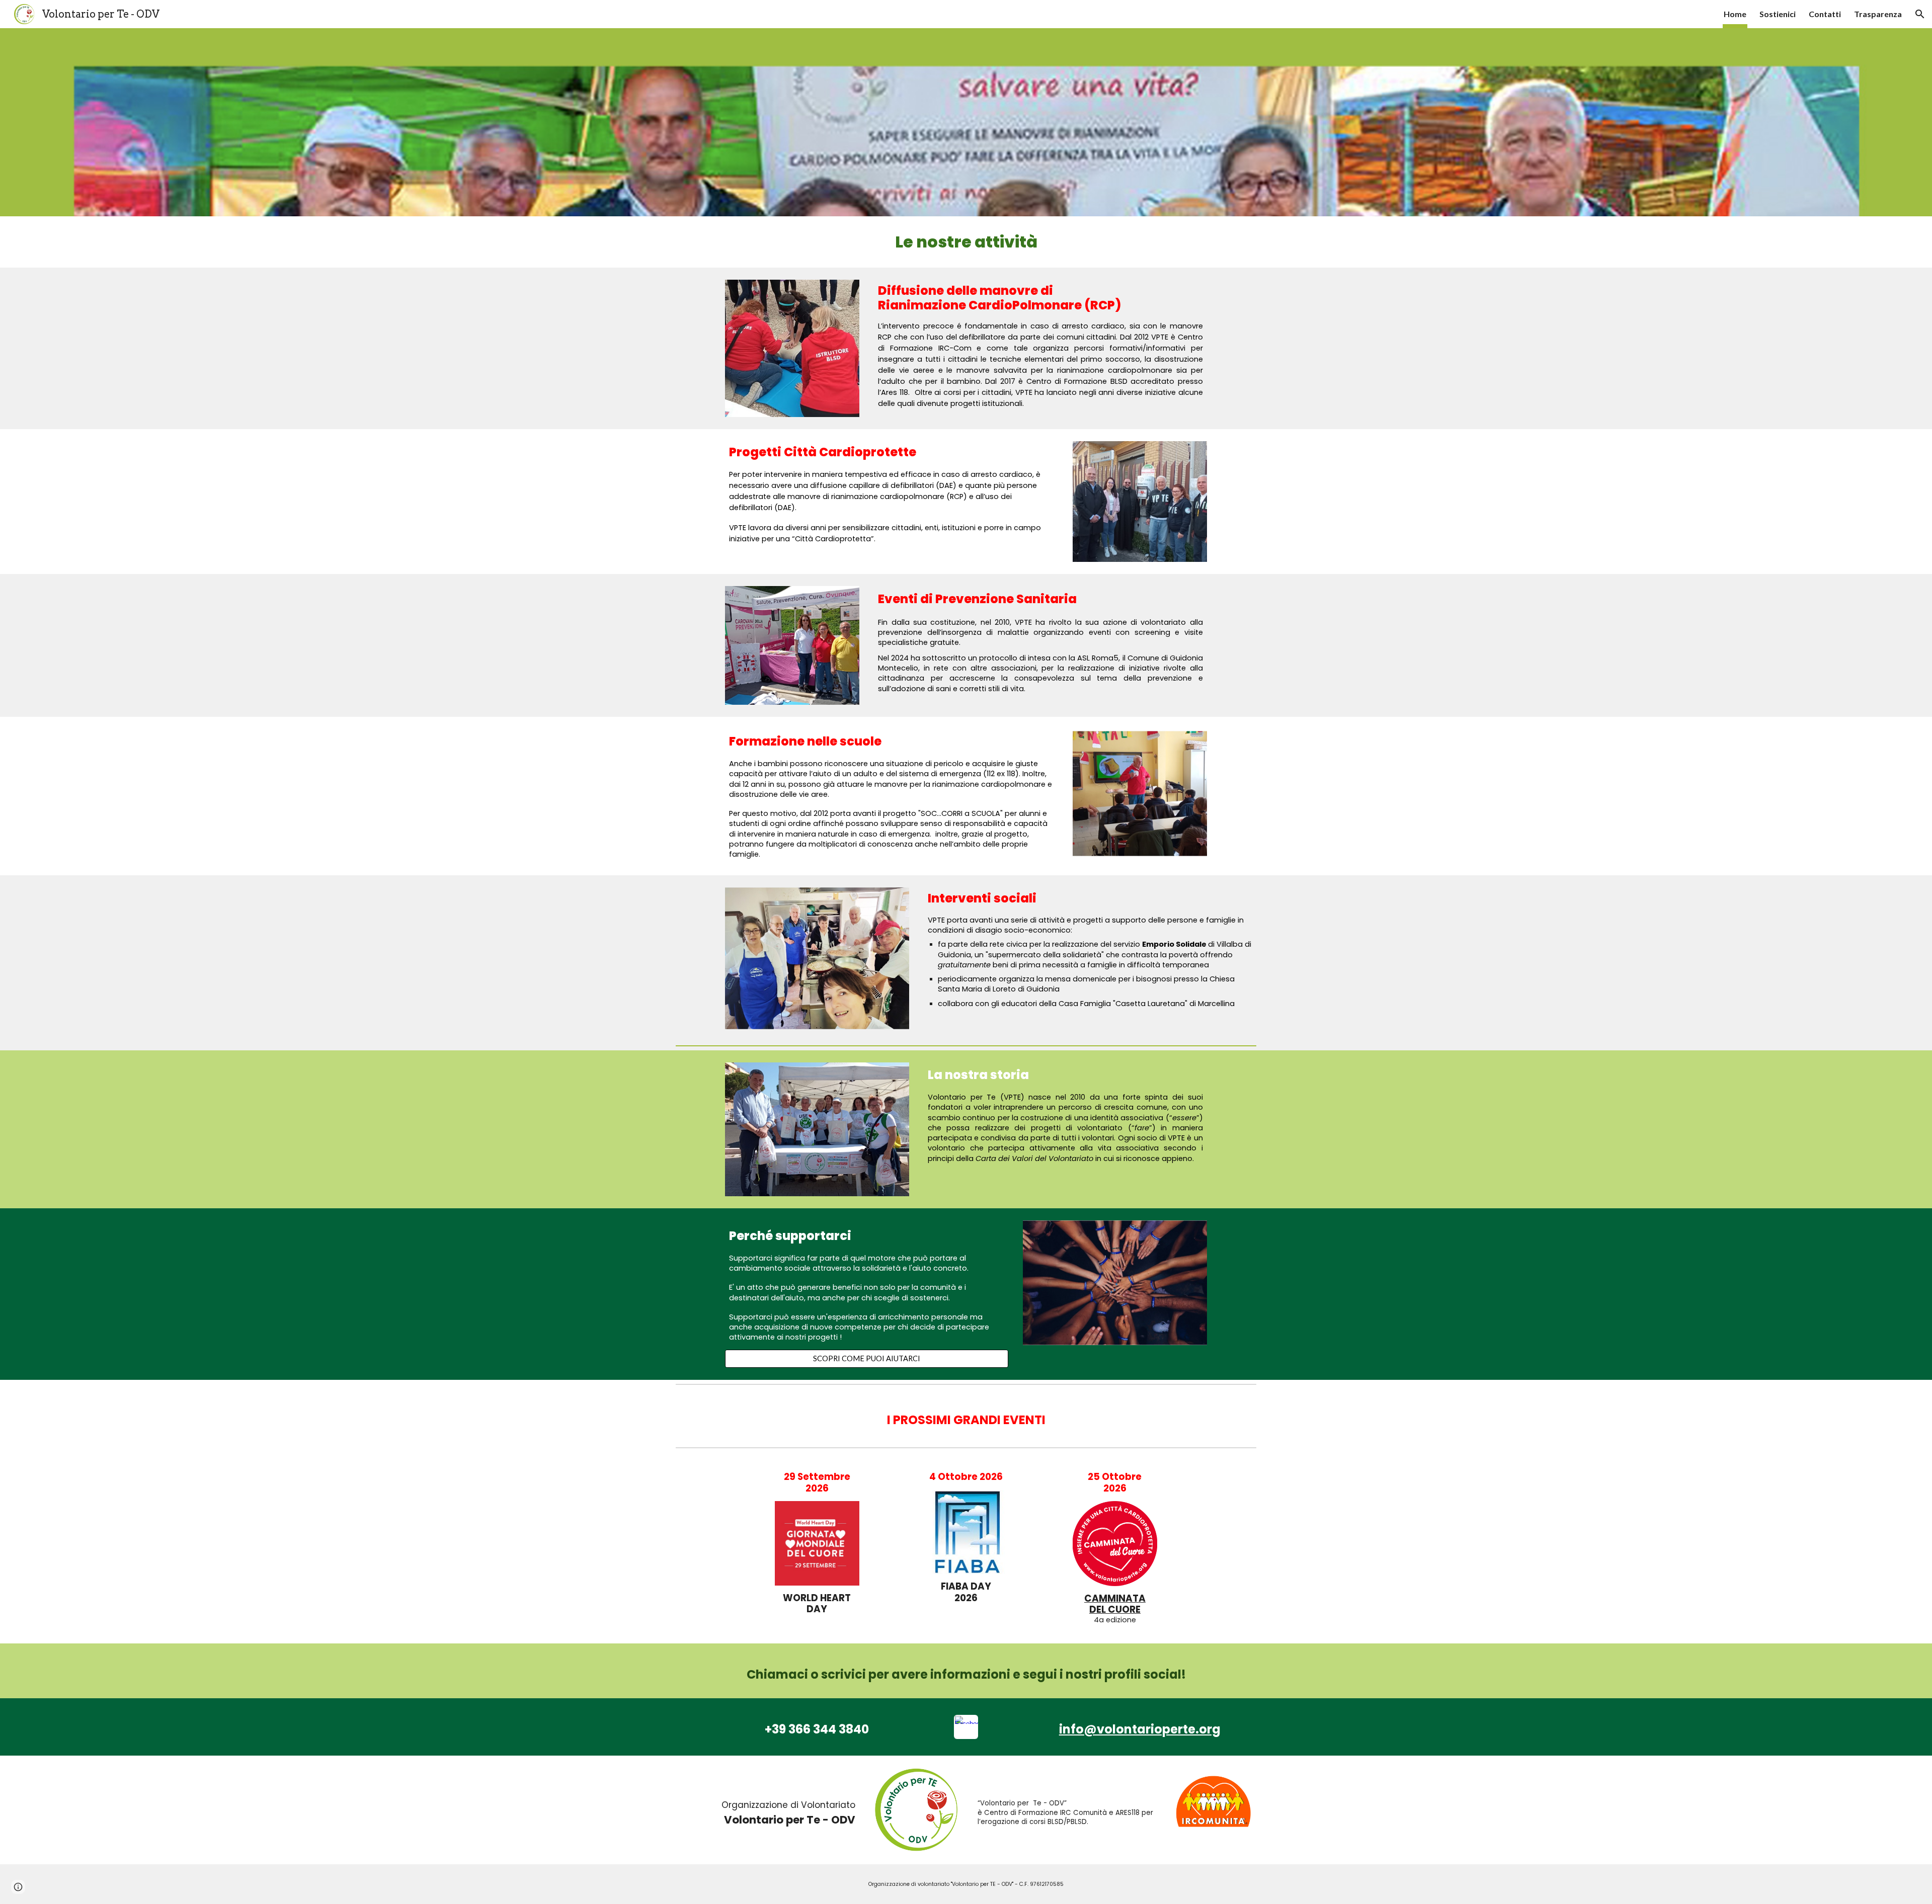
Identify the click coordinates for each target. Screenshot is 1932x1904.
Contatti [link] (1825, 14)
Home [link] (1735, 14)
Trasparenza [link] (1878, 14)
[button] (1920, 14)
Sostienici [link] (1778, 14)
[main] (966, 242)
